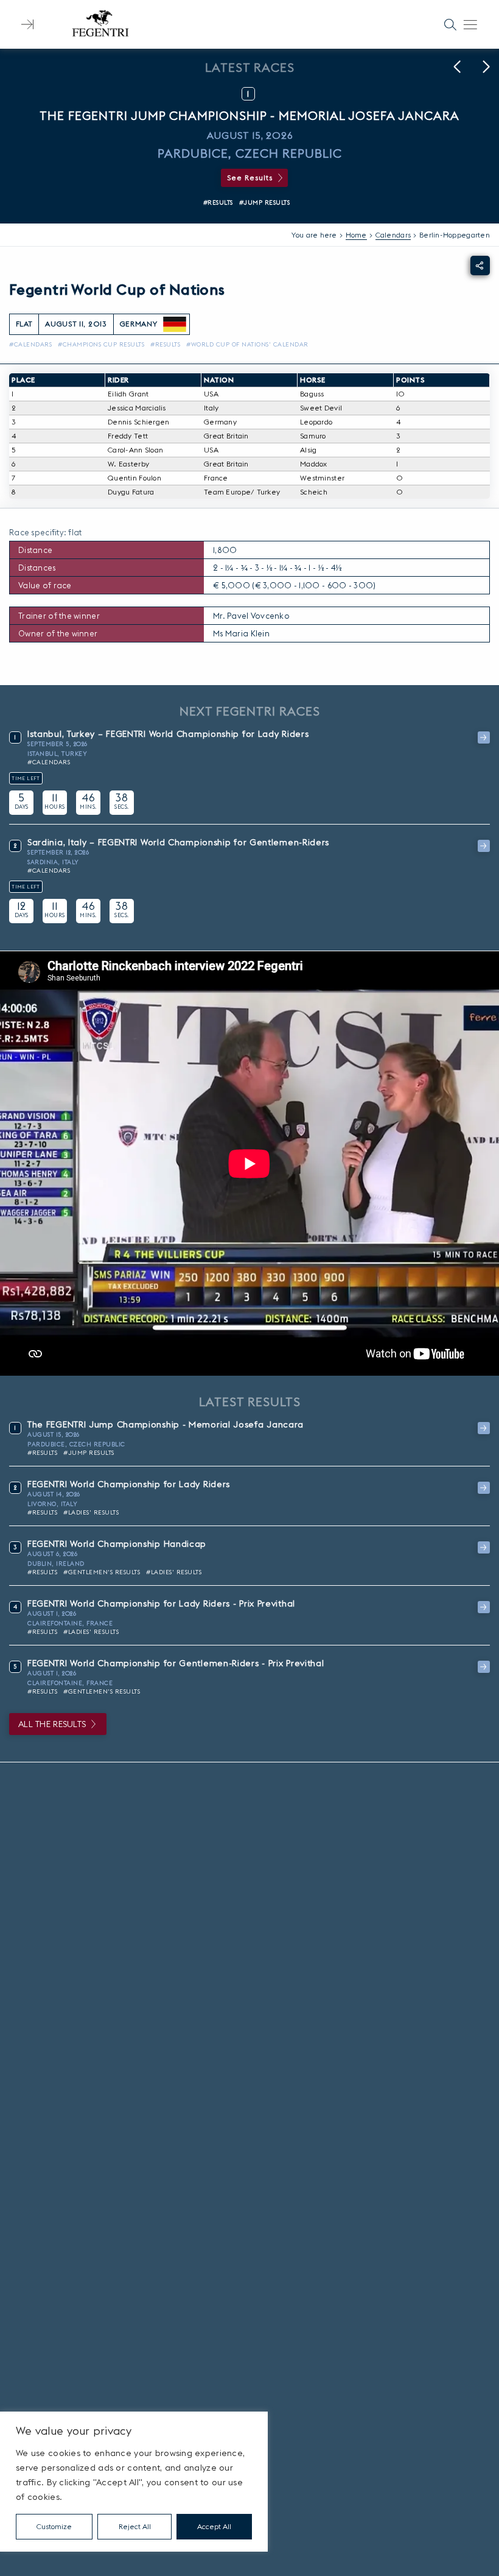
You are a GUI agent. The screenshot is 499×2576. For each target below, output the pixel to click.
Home (356, 235)
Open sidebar (27, 24)
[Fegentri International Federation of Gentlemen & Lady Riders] (100, 24)
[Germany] (175, 325)
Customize (54, 2526)
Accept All (214, 2526)
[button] (457, 67)
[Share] (480, 266)
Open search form (450, 24)
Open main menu (470, 24)
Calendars (393, 235)
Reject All (135, 2526)
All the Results (52, 1724)
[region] (134, 2482)
